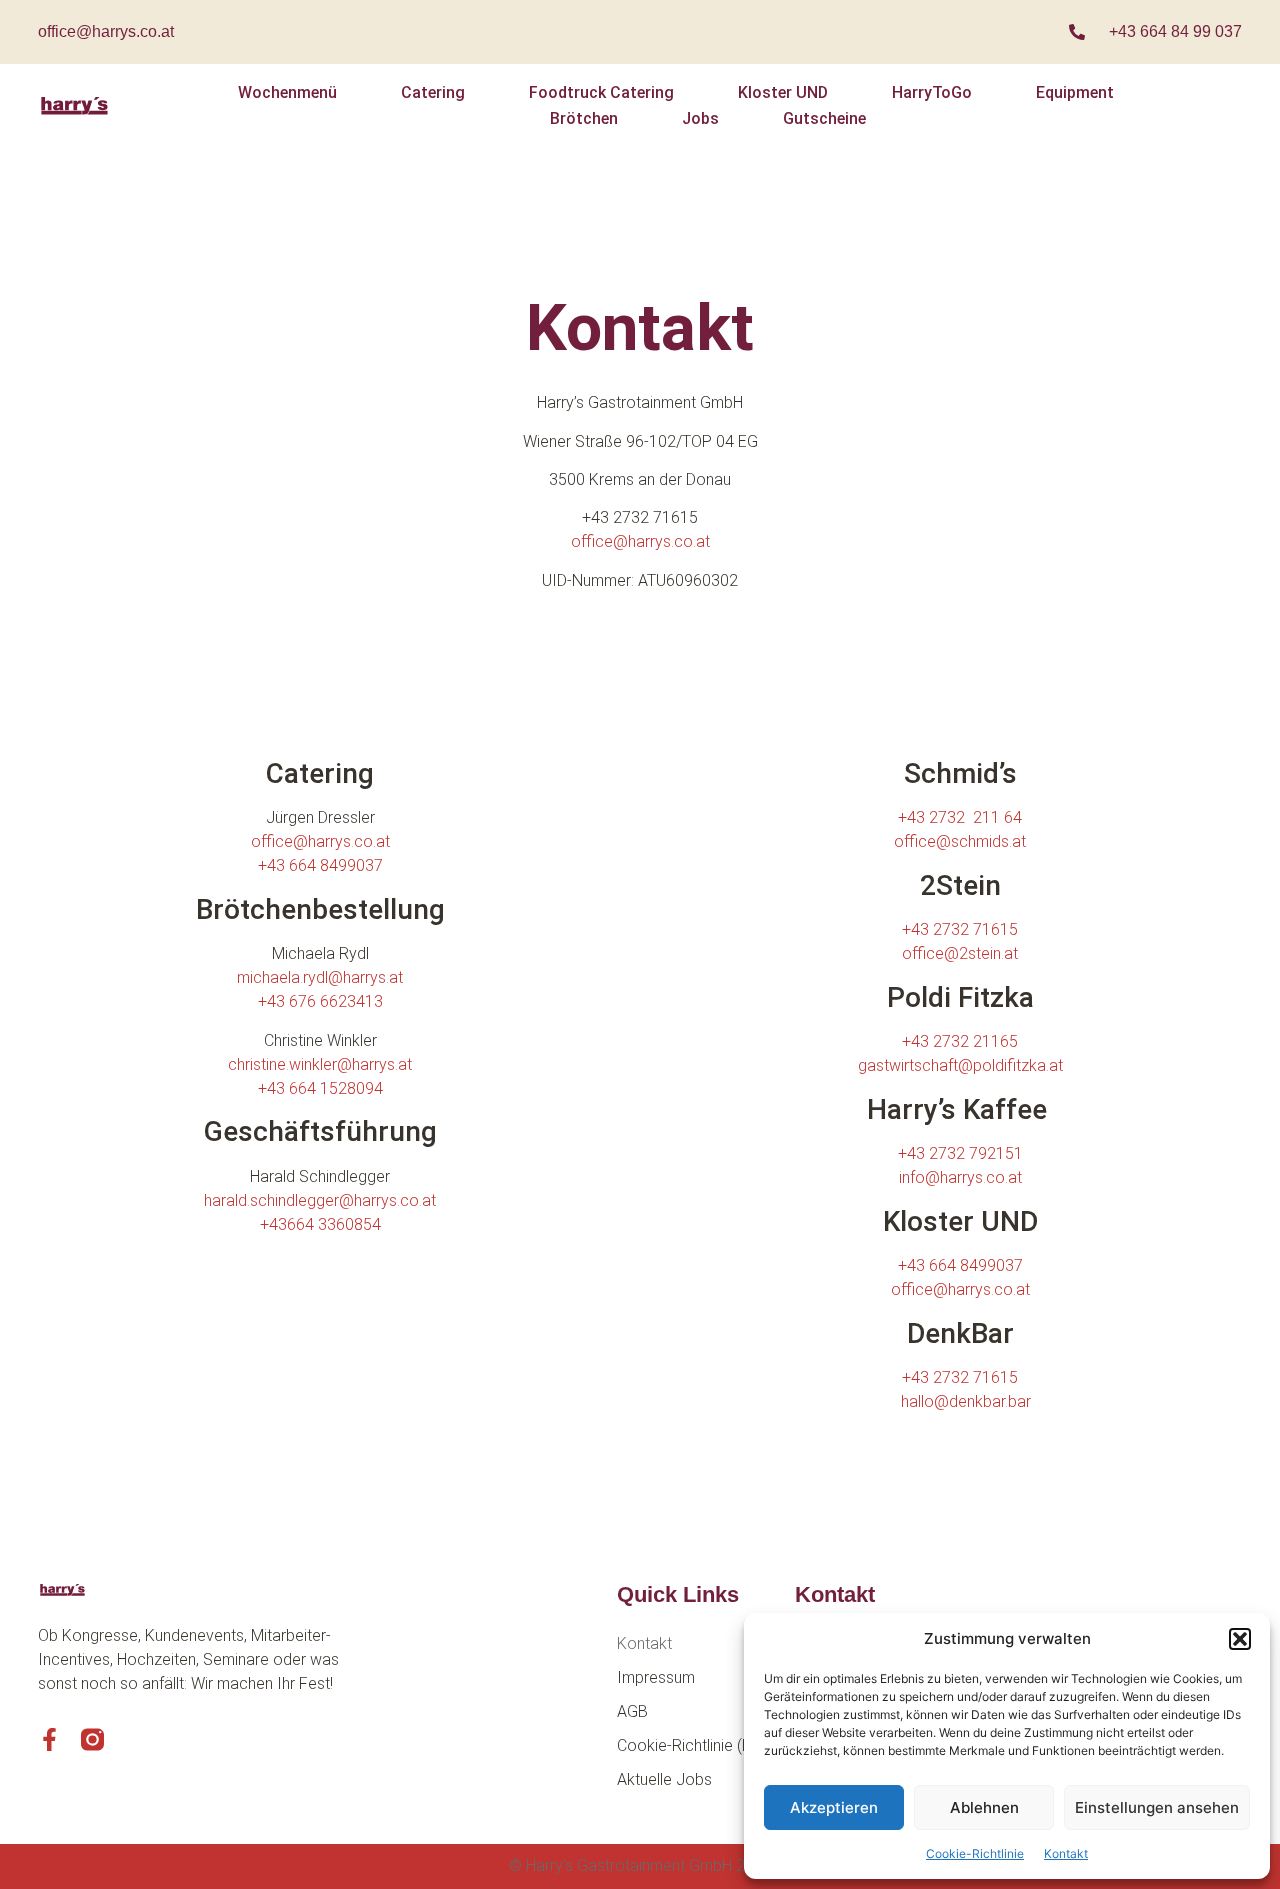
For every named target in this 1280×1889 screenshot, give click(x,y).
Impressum (656, 1677)
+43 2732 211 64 (960, 817)
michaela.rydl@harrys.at (320, 977)
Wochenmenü (287, 92)
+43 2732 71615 (960, 929)
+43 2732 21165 (960, 1041)
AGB (632, 1711)
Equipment (1075, 92)
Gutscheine (824, 118)
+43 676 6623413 (320, 1001)
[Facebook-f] (49, 1739)
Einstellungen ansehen (1157, 1807)
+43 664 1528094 (320, 1088)
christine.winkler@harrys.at (320, 1064)
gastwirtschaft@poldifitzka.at (960, 1065)
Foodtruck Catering (601, 92)
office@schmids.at (960, 841)
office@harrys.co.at (106, 31)
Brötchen (584, 118)
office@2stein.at (960, 953)
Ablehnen (984, 1807)
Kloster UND (783, 92)
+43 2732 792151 (960, 1153)
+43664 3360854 (320, 1224)
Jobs (700, 118)
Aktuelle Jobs (664, 1779)
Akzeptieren (834, 1807)
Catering (433, 92)
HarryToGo (932, 92)
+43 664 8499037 (320, 865)
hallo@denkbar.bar (966, 1401)
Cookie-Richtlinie (975, 1853)
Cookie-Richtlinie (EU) (691, 1745)
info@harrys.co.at (960, 1177)
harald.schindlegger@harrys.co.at (320, 1200)
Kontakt (1066, 1853)
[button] (1240, 1639)
